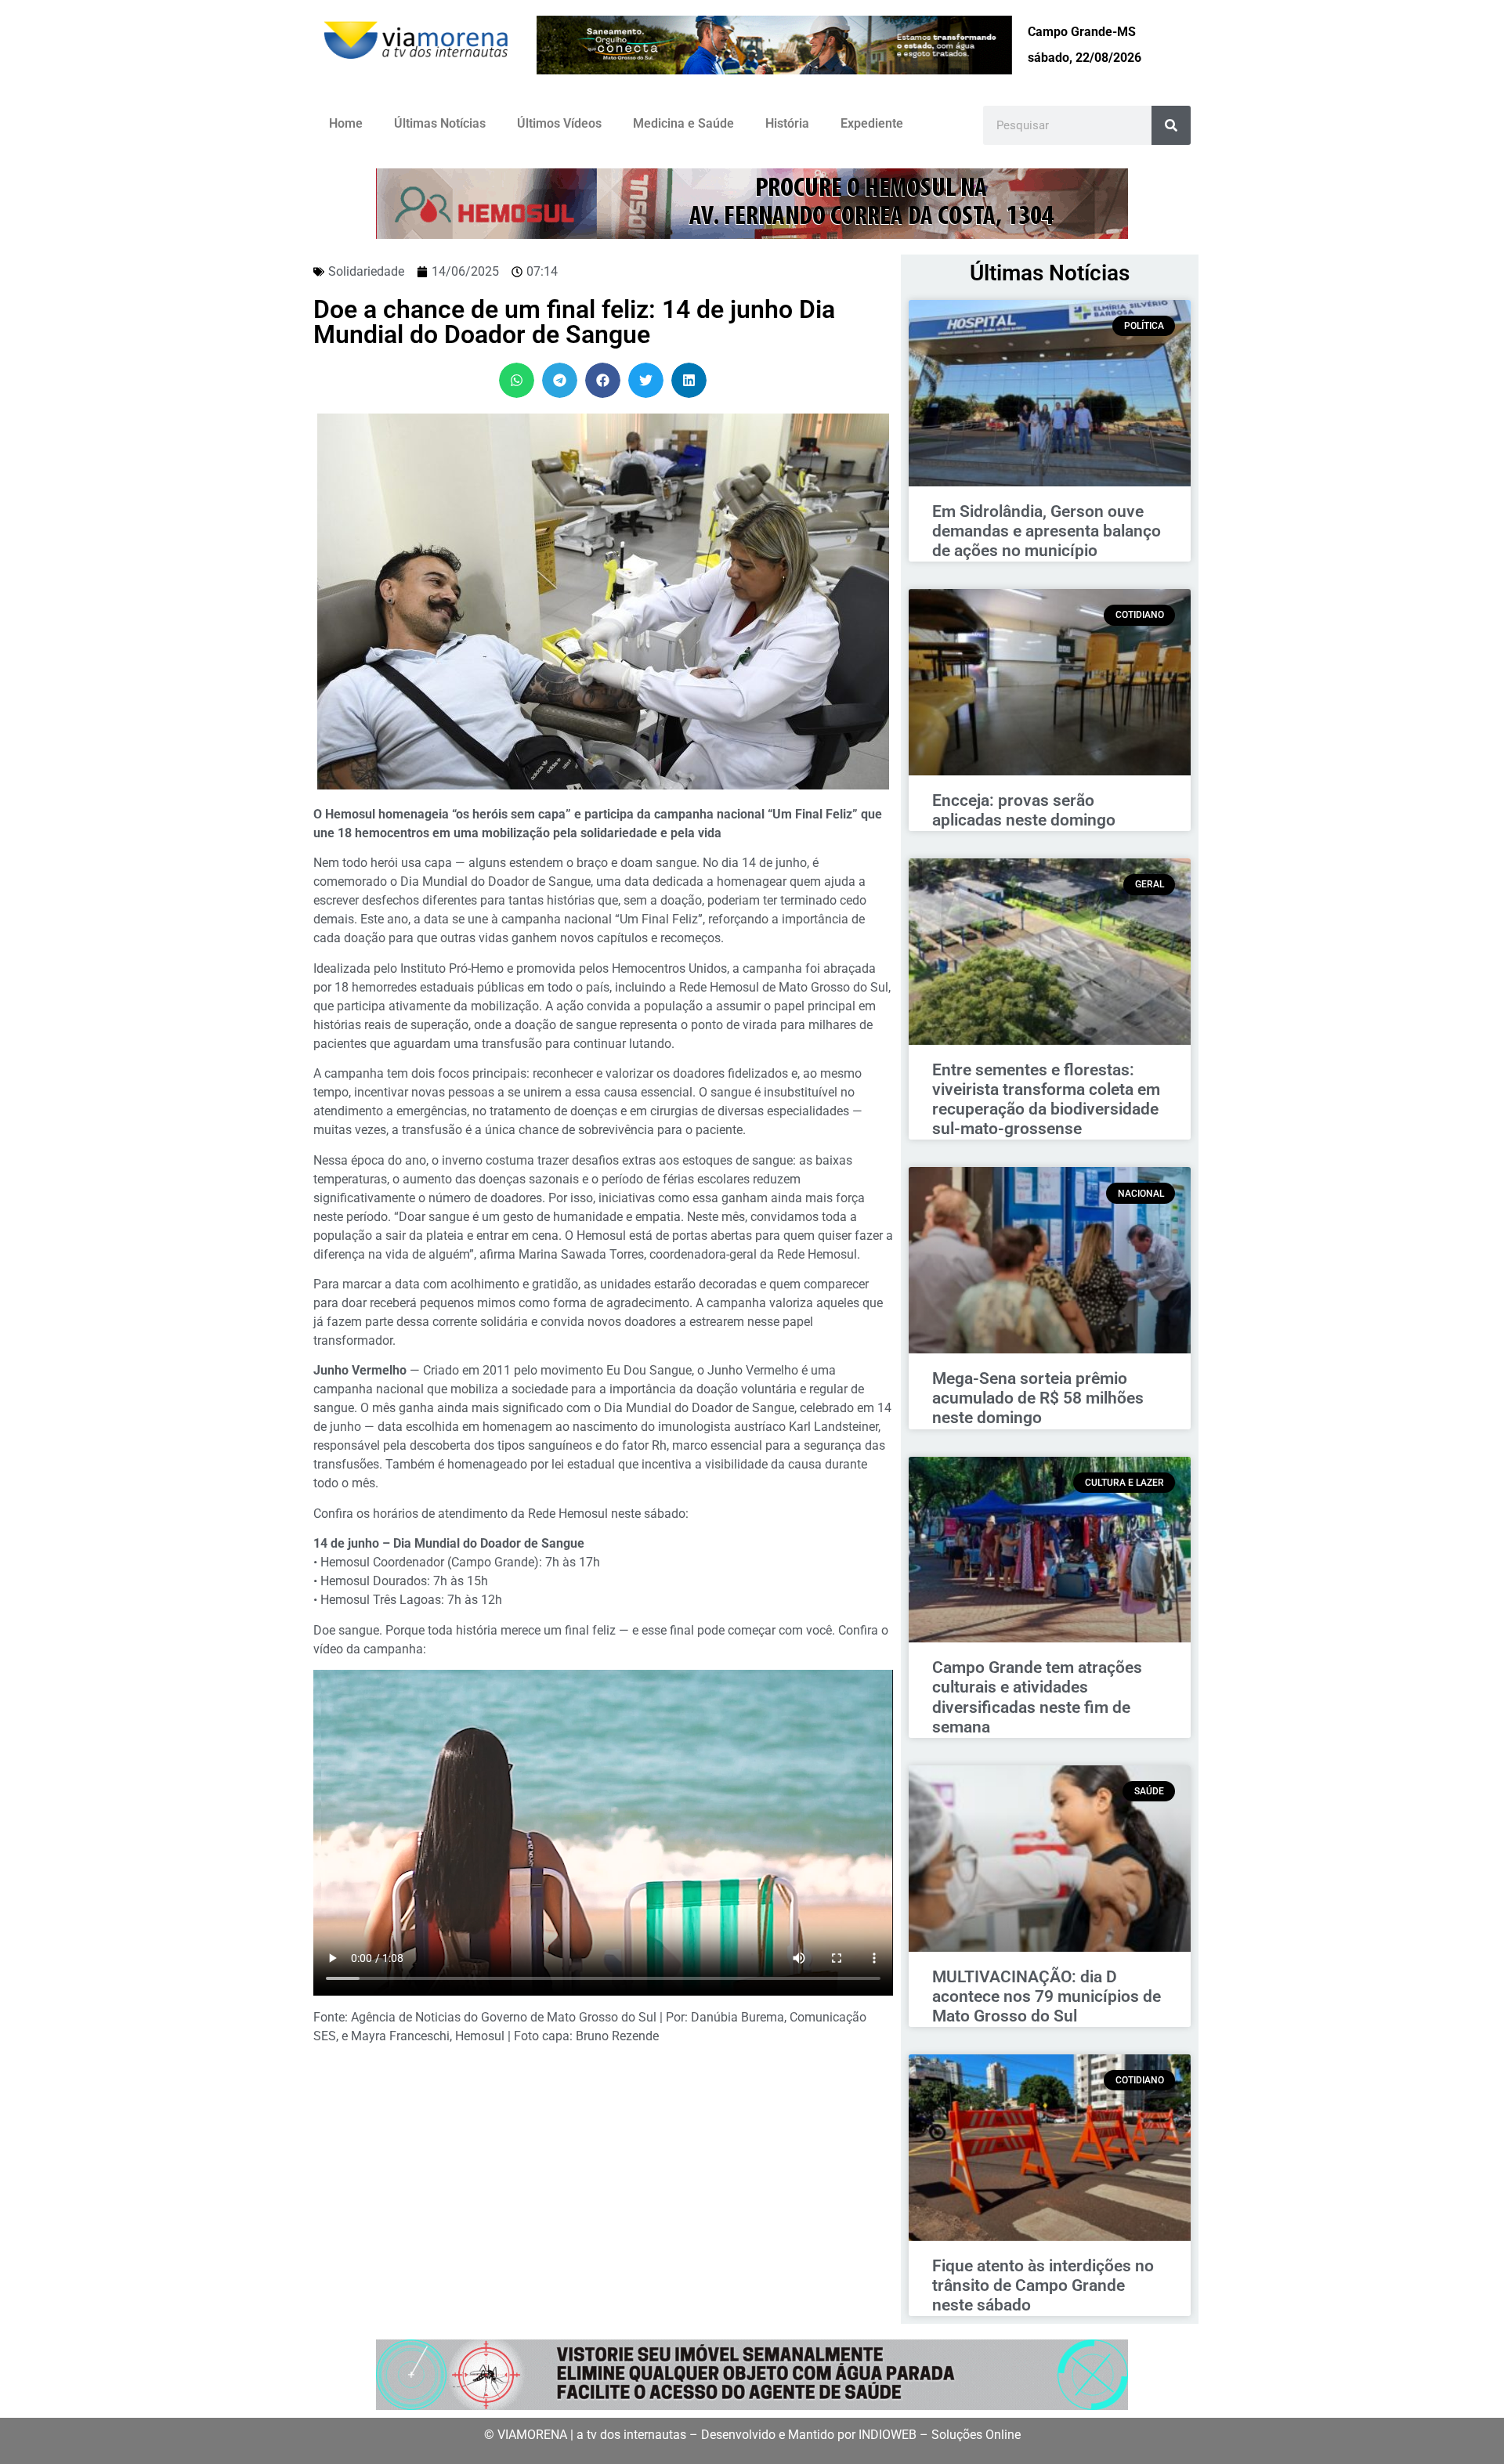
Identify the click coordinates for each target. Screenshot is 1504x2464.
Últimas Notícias (440, 123)
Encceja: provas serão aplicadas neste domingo (1024, 810)
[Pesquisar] (1171, 125)
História (787, 123)
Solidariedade (366, 271)
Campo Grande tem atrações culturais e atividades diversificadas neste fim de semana (1037, 1697)
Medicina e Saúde (683, 123)
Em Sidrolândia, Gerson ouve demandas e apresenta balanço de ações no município (1047, 531)
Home (346, 123)
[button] (517, 380)
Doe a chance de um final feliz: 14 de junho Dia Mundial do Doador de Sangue (574, 322)
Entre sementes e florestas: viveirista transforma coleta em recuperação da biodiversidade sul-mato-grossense (1046, 1100)
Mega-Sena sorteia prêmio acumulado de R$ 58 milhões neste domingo (1038, 1398)
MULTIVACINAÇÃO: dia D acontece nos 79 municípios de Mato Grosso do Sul (1047, 1996)
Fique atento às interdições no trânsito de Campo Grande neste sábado (1043, 2285)
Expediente (872, 123)
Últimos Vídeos (559, 123)
